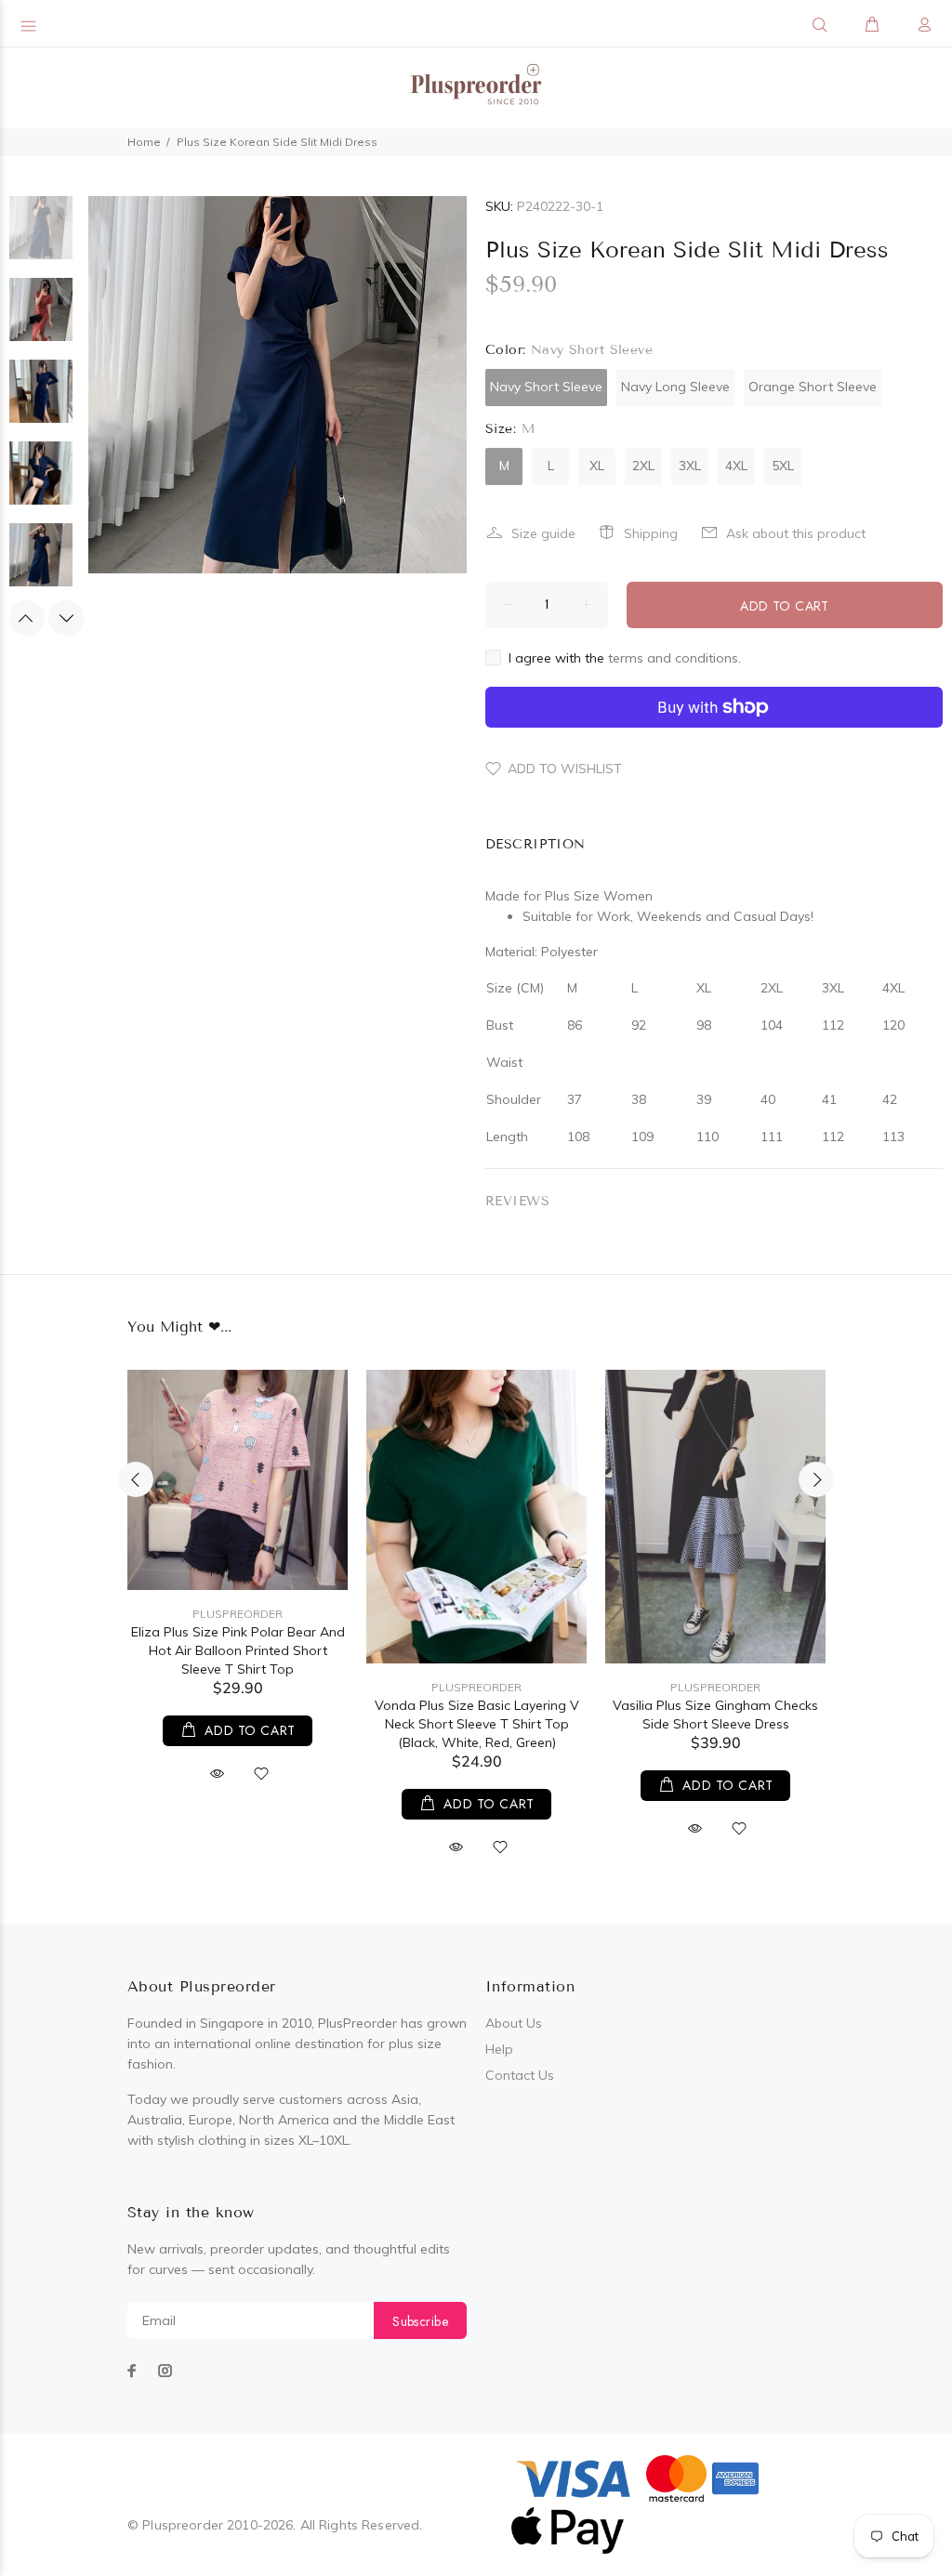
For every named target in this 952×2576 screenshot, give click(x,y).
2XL (643, 466)
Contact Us (520, 2075)
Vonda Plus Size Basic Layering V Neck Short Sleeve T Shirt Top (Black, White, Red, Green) (477, 1724)
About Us (514, 2023)
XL (597, 466)
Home (144, 142)
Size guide (543, 533)
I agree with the (625, 658)
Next (66, 618)
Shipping (651, 533)
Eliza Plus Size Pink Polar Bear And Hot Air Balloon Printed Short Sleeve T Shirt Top (238, 1650)
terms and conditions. (674, 658)
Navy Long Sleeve (675, 387)
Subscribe (420, 2321)
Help (499, 2049)
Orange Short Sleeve (813, 387)
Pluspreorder (238, 1614)
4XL (736, 466)
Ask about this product (796, 533)
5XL (783, 466)
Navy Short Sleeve (546, 387)
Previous (27, 618)
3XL (690, 466)
